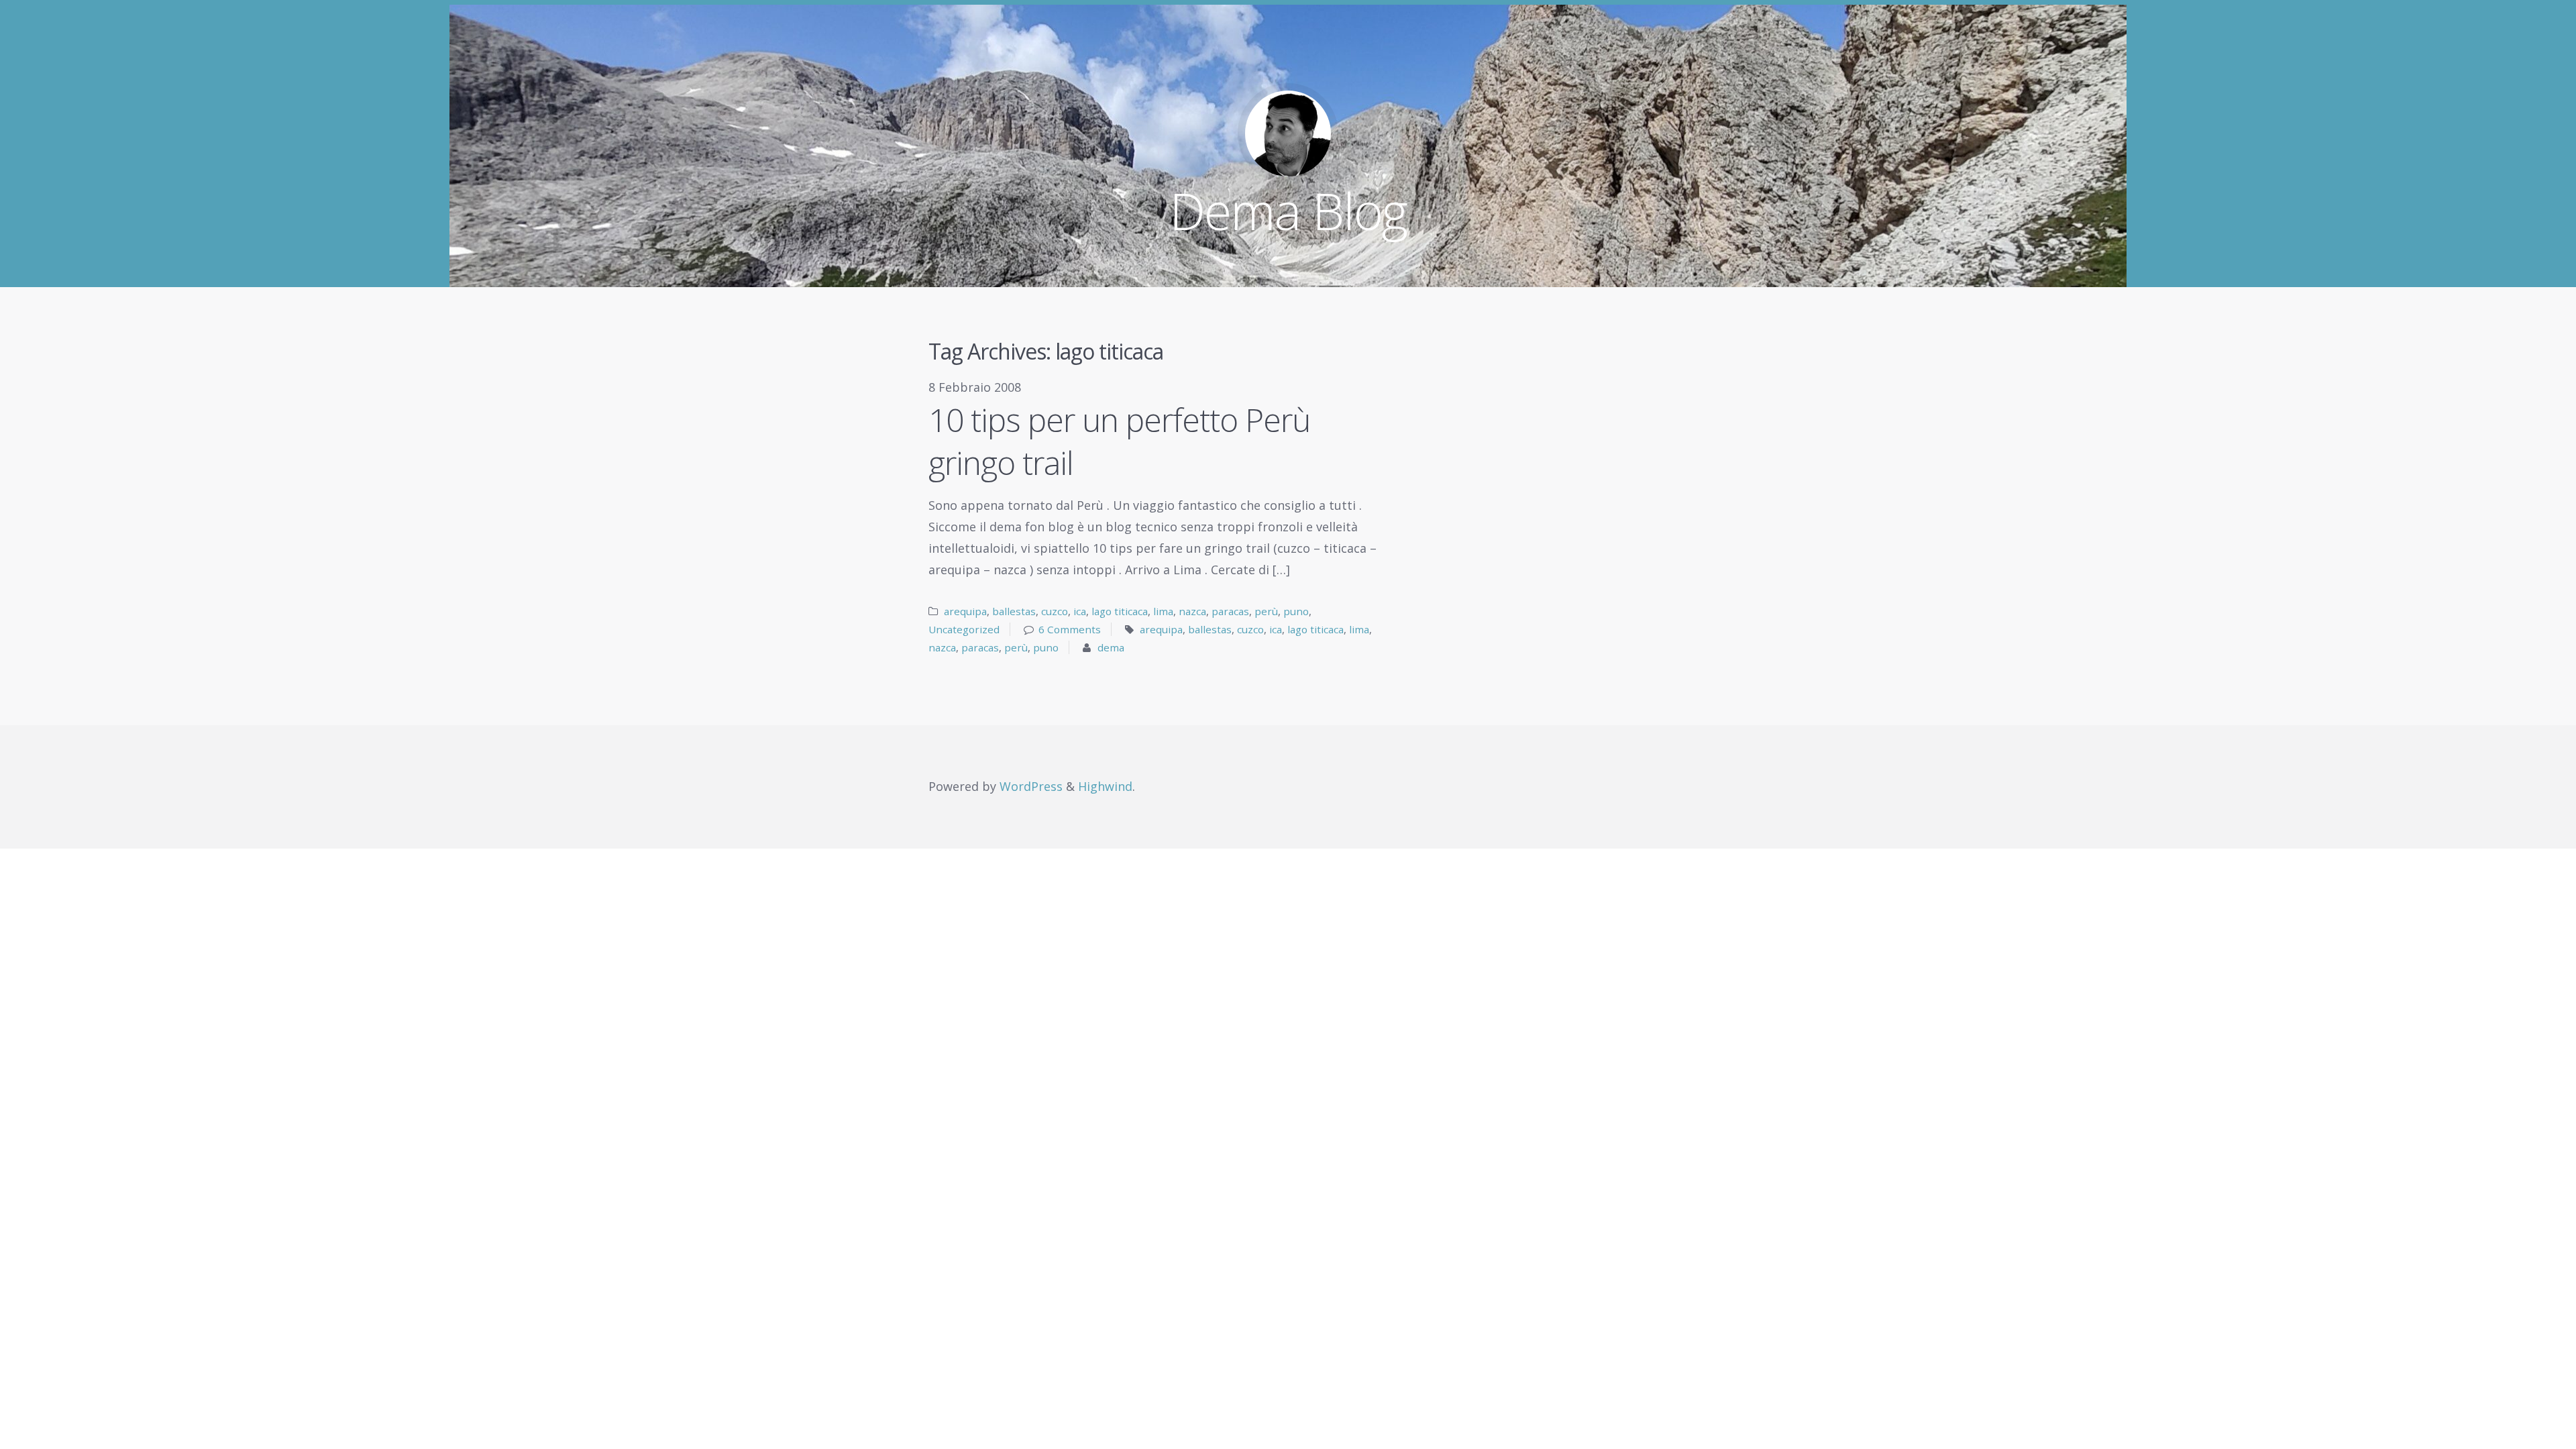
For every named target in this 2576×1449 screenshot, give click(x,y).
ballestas (1014, 611)
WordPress (1031, 786)
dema (1111, 647)
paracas (1230, 611)
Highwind (1105, 786)
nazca (1192, 611)
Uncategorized (964, 629)
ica (1080, 611)
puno (1296, 611)
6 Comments (1070, 629)
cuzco (1055, 611)
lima (1163, 611)
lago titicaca (1120, 611)
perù (1266, 611)
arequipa (965, 611)
